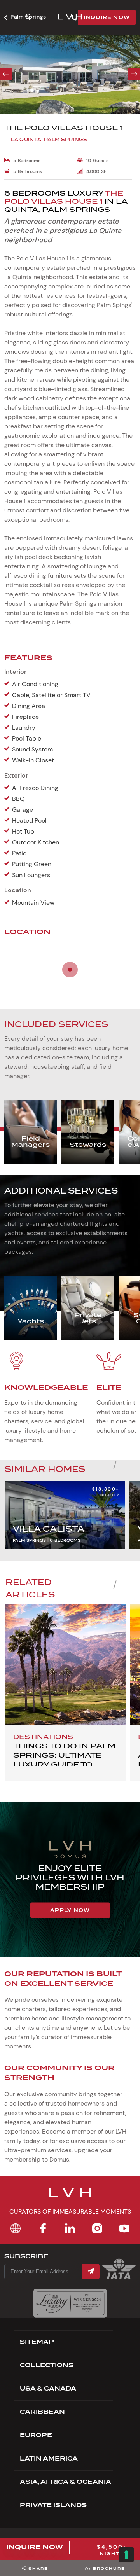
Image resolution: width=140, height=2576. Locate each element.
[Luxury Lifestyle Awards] (70, 2303)
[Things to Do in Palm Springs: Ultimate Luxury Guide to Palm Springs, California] (66, 1665)
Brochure (109, 2568)
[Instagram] (97, 2228)
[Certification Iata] (119, 2278)
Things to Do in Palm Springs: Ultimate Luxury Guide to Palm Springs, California (64, 1764)
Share (38, 2568)
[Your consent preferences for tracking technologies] (126, 2555)
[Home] (16, 2228)
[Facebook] (43, 2228)
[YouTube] (124, 2228)
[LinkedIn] (70, 2228)
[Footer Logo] (70, 2197)
